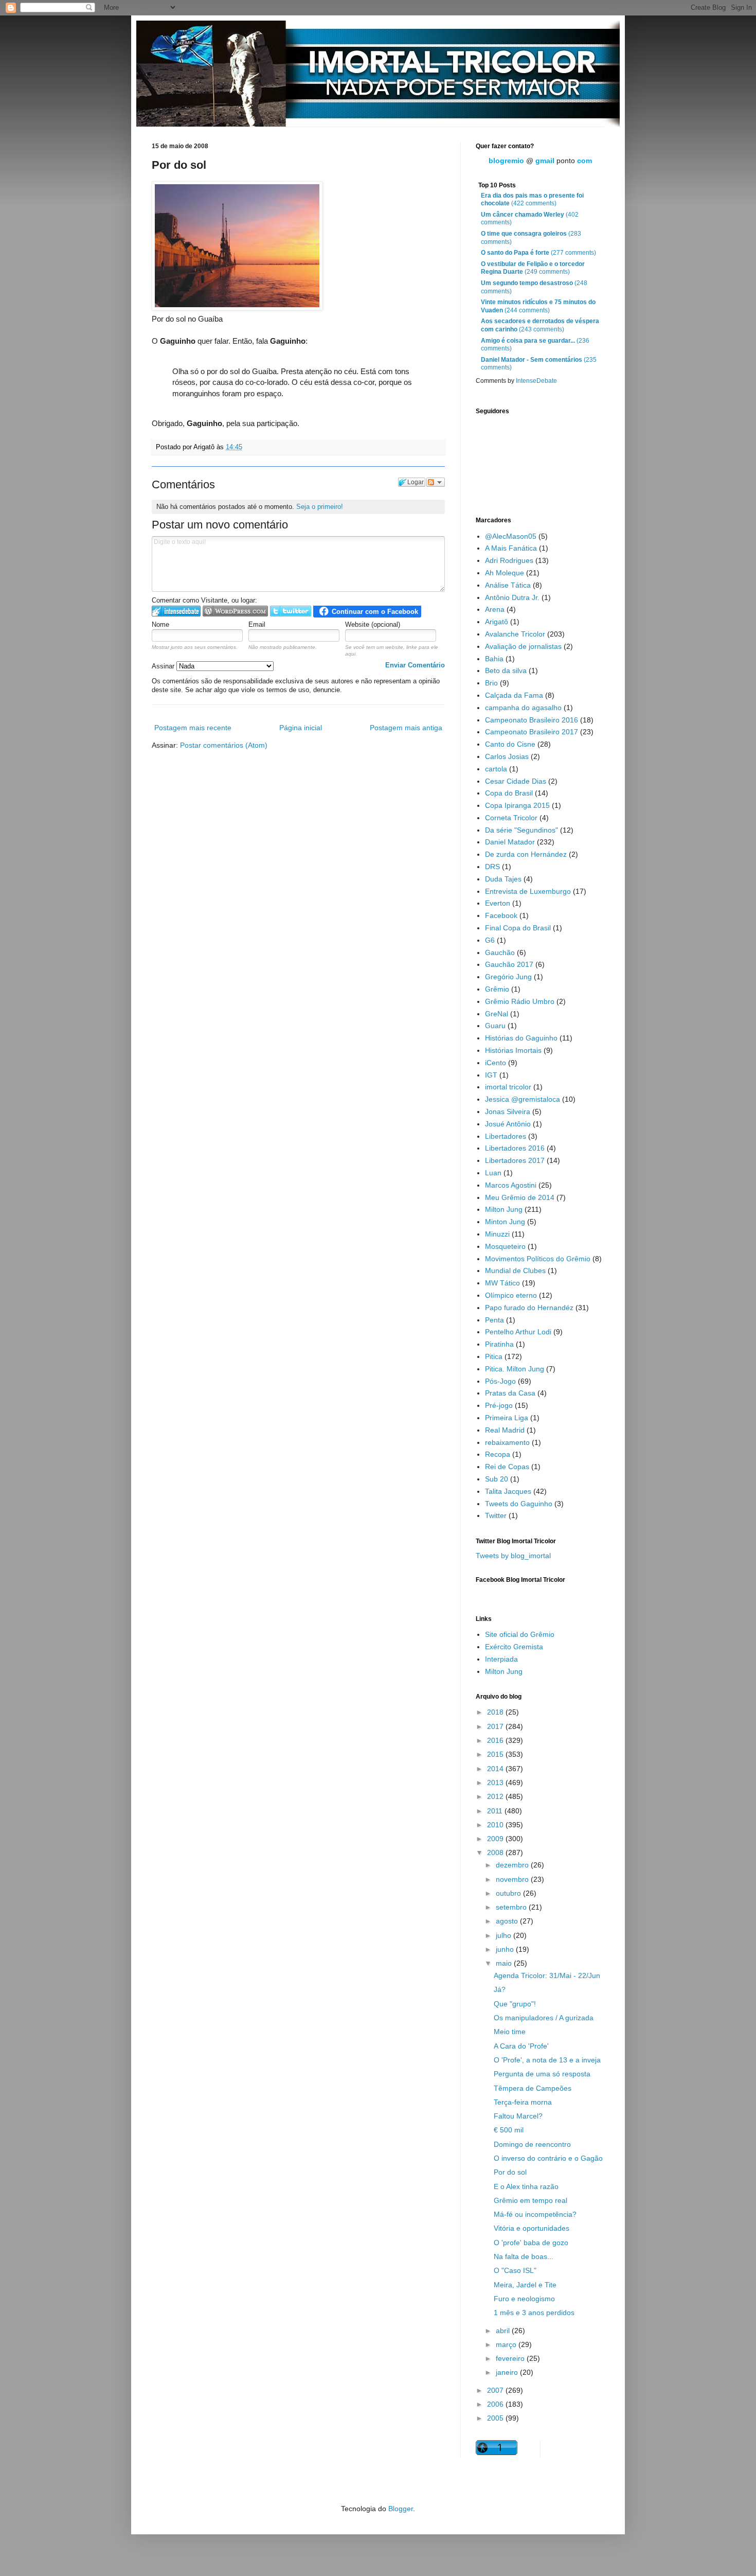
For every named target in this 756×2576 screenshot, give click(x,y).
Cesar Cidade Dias (516, 781)
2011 (496, 1811)
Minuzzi (497, 1234)
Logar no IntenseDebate (176, 611)
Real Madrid (505, 1430)
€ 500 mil (509, 2130)
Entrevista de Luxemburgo (528, 891)
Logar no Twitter (291, 611)
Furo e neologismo (524, 2299)
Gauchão (500, 952)
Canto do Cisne (510, 744)
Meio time (510, 2032)
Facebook (501, 915)
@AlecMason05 (511, 536)
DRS (492, 867)
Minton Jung (505, 1222)
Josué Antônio (508, 1124)
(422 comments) (532, 200)
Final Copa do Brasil (518, 928)
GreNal (497, 1014)
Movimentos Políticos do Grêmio (538, 1259)
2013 (496, 1783)
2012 (496, 1796)
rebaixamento (507, 1442)
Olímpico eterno (511, 1295)
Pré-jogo (499, 1405)
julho (505, 1935)
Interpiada (501, 1659)
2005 (496, 2418)
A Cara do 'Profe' (521, 2046)
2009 (496, 1839)
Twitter (496, 1515)
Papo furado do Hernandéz (529, 1308)
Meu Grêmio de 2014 (520, 1197)
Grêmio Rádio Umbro (520, 1001)
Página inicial (301, 728)
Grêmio (497, 989)
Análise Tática (508, 585)
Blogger (401, 2509)
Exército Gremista (514, 1647)
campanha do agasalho (523, 708)
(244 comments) (538, 306)
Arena (495, 609)
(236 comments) (535, 345)
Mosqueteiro (505, 1246)
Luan (493, 1173)
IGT (491, 1075)
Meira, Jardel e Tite (525, 2285)
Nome (160, 624)
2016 (496, 1740)
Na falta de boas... (524, 2256)
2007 (496, 2390)
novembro (513, 1879)
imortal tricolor (508, 1087)
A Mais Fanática (511, 548)
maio (505, 1963)
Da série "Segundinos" (521, 830)
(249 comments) (533, 268)
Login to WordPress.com (235, 611)
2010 (496, 1825)
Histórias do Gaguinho (521, 1038)
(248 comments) (534, 287)
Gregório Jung (508, 977)
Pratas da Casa (510, 1393)
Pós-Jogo (500, 1381)
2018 (496, 1712)
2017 (496, 1726)
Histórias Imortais (513, 1050)
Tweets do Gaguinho (519, 1504)
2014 (496, 1769)
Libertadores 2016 (515, 1148)
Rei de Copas (507, 1467)
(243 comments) (540, 325)
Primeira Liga (507, 1418)
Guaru (495, 1026)
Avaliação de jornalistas (523, 646)
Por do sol (510, 2172)
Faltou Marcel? (518, 2116)
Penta (494, 1320)
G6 (490, 940)
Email (257, 624)
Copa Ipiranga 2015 (517, 805)
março (507, 2344)
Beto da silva (506, 671)
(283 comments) (531, 238)
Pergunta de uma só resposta (542, 2074)
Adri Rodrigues (509, 560)
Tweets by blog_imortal (513, 1556)
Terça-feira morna (523, 2102)
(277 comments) (538, 253)
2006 (496, 2404)
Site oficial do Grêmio (520, 1634)
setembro (512, 1907)
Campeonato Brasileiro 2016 (532, 720)
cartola (496, 769)
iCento (496, 1063)
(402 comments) (530, 219)
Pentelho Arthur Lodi (518, 1332)
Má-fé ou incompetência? (535, 2214)
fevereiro (511, 2358)
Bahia (494, 659)
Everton (498, 903)
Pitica (494, 1356)
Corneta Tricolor (511, 818)
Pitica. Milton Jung (515, 1369)
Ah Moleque (505, 573)
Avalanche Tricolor (515, 634)
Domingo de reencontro (532, 2144)
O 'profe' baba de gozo (531, 2243)
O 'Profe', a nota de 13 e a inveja (547, 2060)
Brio (491, 683)
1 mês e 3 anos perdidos (534, 2313)
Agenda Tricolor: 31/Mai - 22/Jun (547, 1975)
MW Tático (502, 1283)
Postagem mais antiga (406, 728)
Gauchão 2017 (509, 964)
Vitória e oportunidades (532, 2228)
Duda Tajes (503, 879)
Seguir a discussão (436, 482)
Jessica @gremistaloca (523, 1099)
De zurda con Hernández (526, 854)
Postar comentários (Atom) (224, 745)
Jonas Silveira (508, 1111)
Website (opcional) (373, 624)
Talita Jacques (508, 1491)
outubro (509, 1893)
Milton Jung (504, 1209)
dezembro (513, 1865)
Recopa (498, 1454)
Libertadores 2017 (515, 1160)
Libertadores (506, 1136)
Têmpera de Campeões (533, 2088)
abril (504, 2331)
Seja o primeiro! (320, 507)
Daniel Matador (510, 842)
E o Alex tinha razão (526, 2186)
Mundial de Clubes (515, 1271)
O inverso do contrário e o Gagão (548, 2158)
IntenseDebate (536, 381)
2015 (496, 1754)
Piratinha (499, 1344)
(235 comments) (539, 364)
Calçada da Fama (514, 695)
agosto (508, 1921)
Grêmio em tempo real (530, 2200)
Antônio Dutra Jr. (512, 597)
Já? (500, 1989)
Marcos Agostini (511, 1185)
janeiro (508, 2372)
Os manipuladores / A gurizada (544, 2018)
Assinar (164, 666)
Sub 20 (497, 1479)
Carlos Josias (507, 756)
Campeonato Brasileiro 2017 (532, 732)
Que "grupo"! (515, 2004)
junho (506, 1949)
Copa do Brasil (509, 793)
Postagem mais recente (193, 728)
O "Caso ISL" (515, 2270)
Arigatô (497, 622)
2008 (496, 1852)
